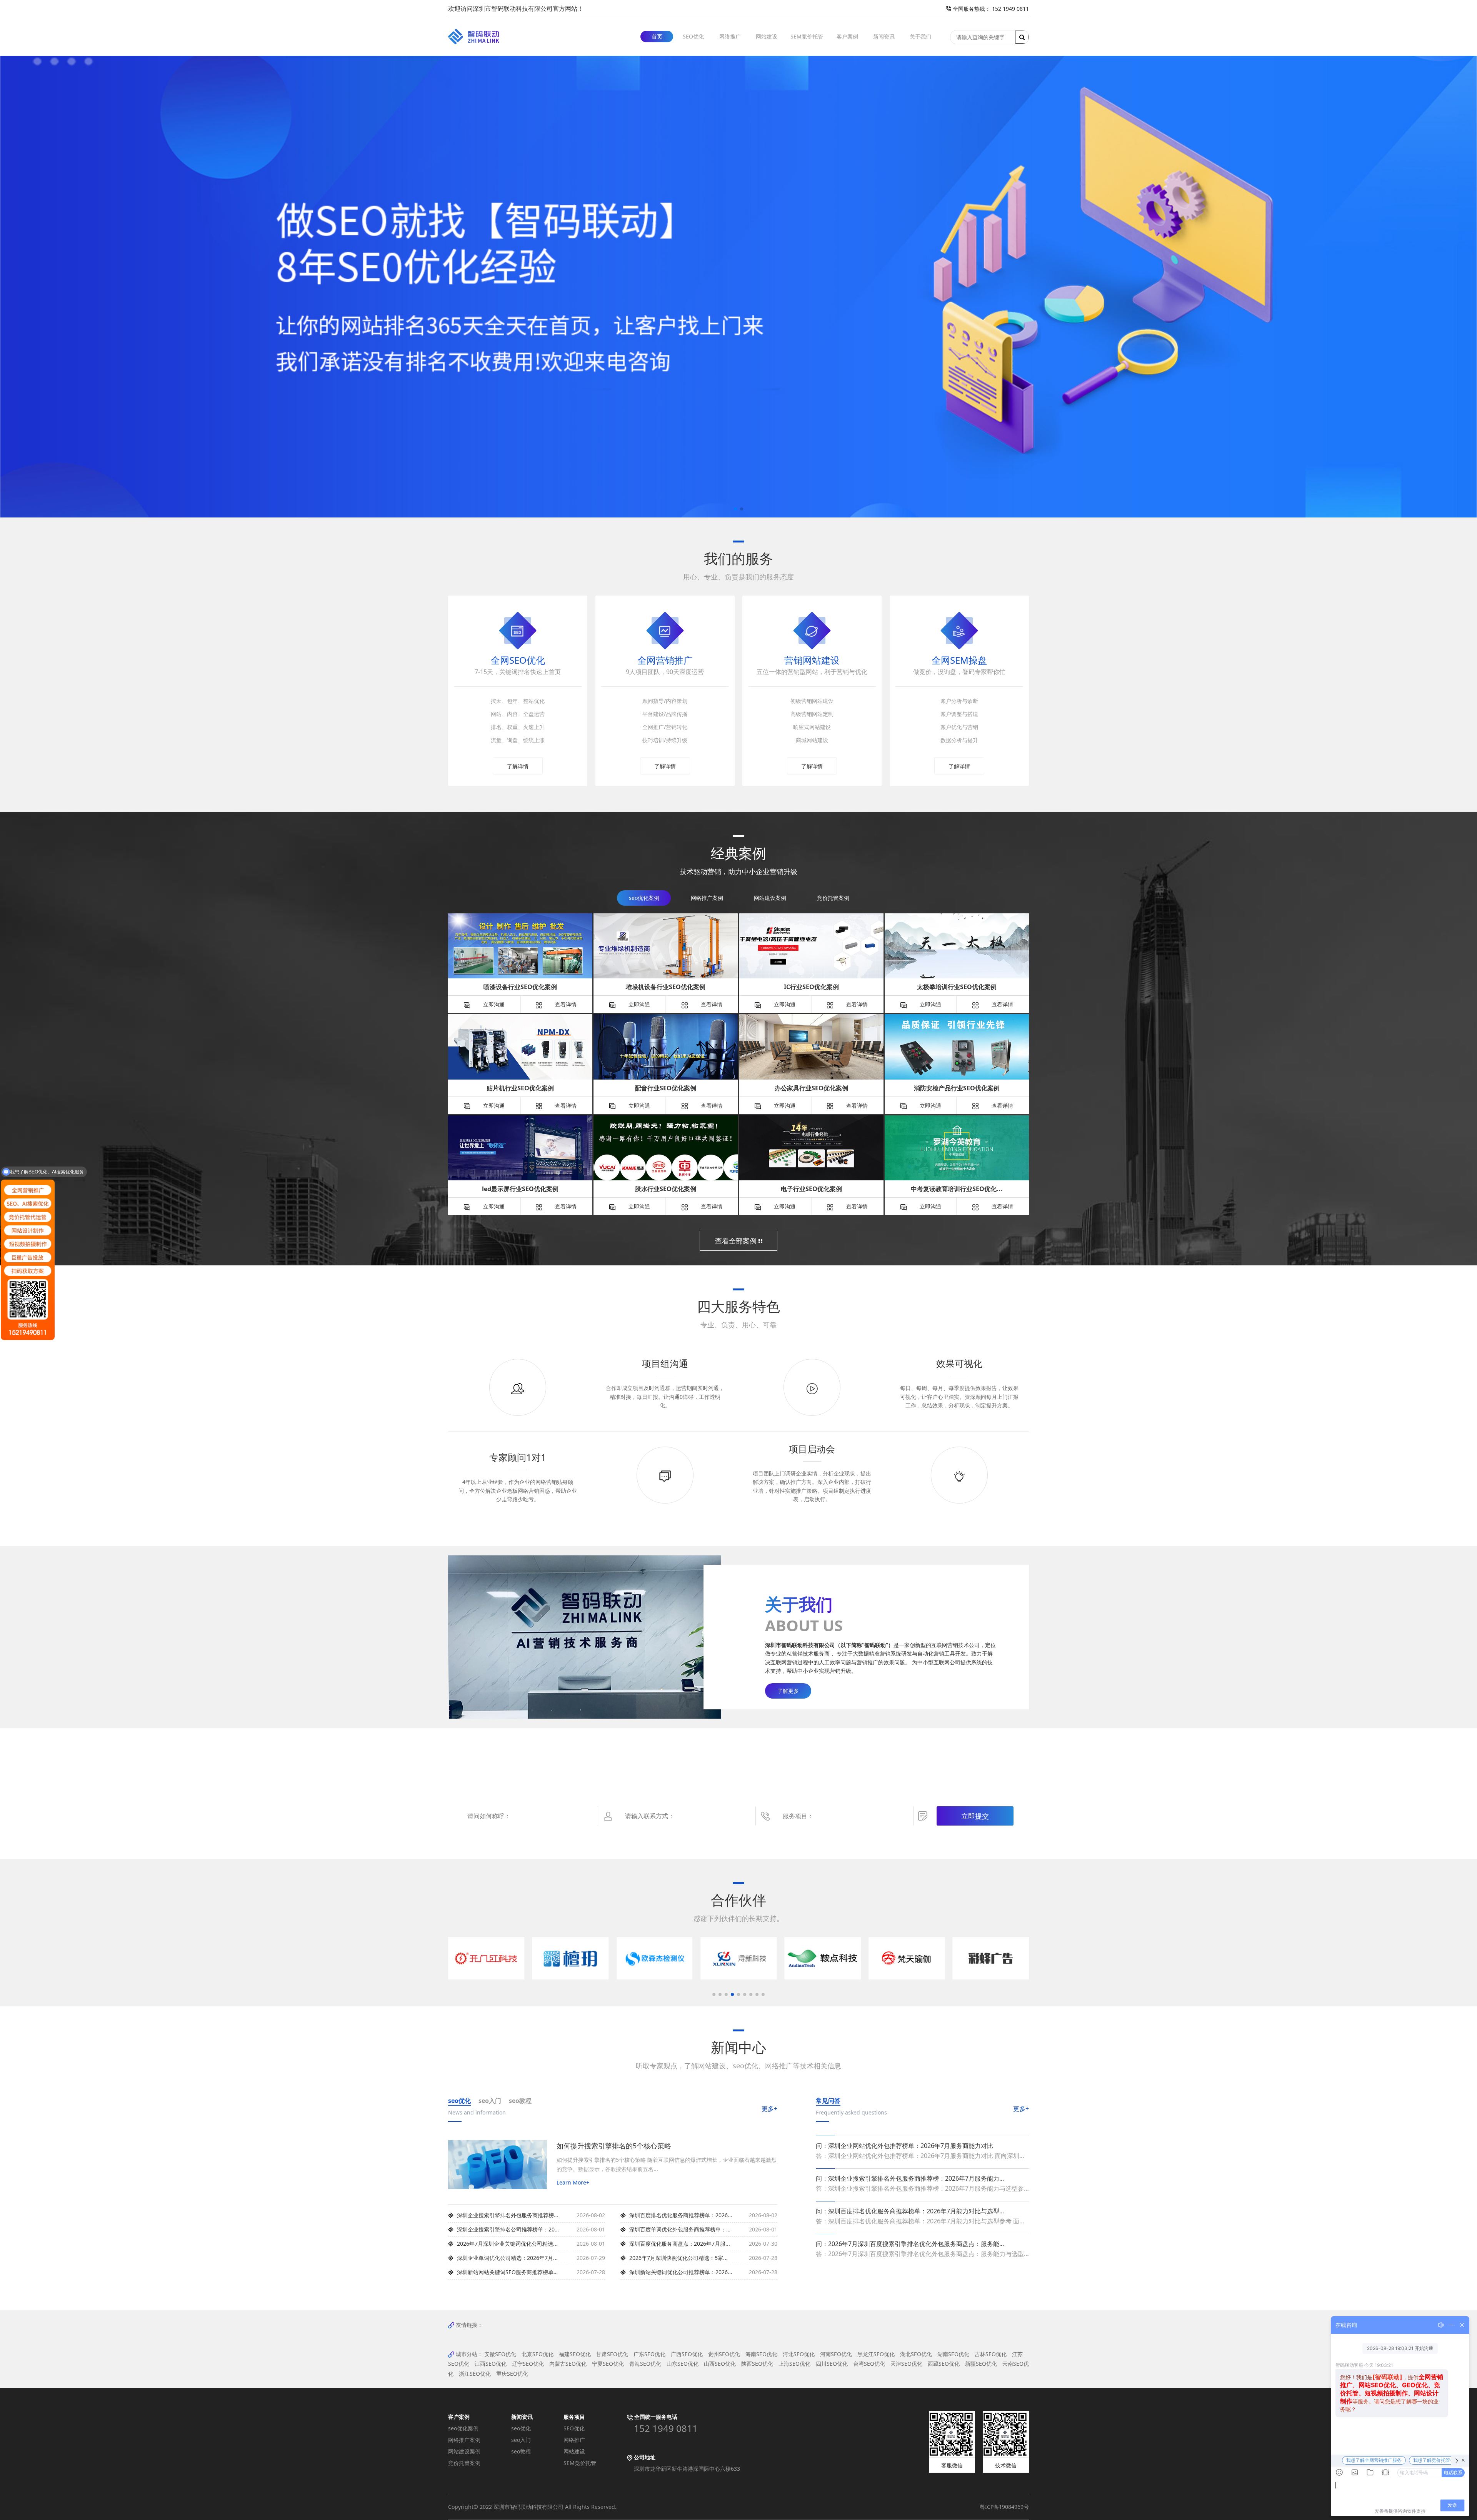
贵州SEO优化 (724, 2354)
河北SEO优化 (799, 2354)
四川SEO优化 (832, 2364)
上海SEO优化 (794, 2364)
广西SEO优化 (687, 2354)
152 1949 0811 (666, 2428)
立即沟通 (493, 1004)
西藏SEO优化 (944, 2364)
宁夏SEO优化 (608, 2364)
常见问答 (828, 2101)
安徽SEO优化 (500, 2354)
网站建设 (767, 36)
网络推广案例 (464, 2440)
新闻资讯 (884, 36)
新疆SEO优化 (981, 2364)
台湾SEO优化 (869, 2364)
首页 (657, 36)
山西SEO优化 (720, 2364)
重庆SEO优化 (512, 2374)
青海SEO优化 (645, 2364)
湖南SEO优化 (953, 2354)
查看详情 (565, 1004)
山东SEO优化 (683, 2364)
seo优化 (521, 2428)
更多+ (769, 2109)
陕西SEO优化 (757, 2364)
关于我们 (920, 36)
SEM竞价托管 (807, 36)
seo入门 (521, 2440)
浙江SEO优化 (475, 2374)
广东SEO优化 (649, 2354)
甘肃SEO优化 (612, 2354)
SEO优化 (693, 36)
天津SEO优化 (906, 2364)
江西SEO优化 (491, 2364)
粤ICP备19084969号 (1004, 2507)
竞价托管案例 (464, 2463)
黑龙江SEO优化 (876, 2354)
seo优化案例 (463, 2428)
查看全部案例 (737, 1241)
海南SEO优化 (761, 2354)
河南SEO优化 (836, 2354)
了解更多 (788, 1691)
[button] (735, 509)
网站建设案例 (464, 2451)
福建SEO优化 (575, 2354)
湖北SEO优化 (916, 2354)
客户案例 (847, 36)
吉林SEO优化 (991, 2354)
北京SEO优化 (538, 2354)
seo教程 (521, 2451)
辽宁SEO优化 (528, 2364)
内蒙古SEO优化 (568, 2364)
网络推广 (730, 36)
